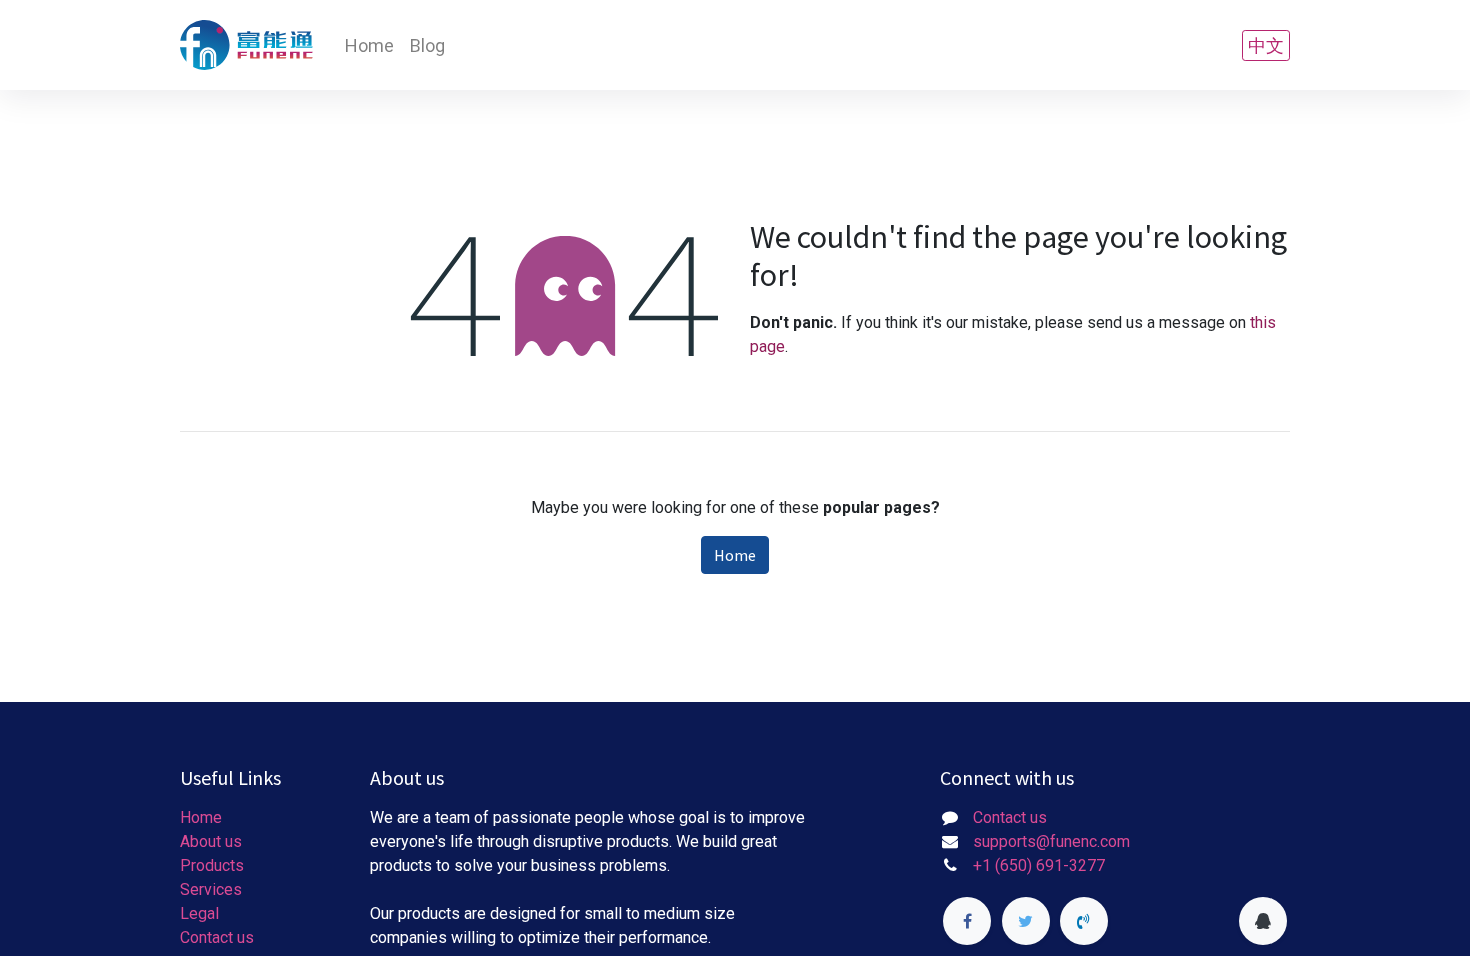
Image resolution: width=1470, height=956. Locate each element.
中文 (1266, 45)
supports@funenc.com (1051, 841)
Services (211, 889)
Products (212, 865)
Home (735, 555)
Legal (199, 913)
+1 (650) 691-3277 (1039, 865)
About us (211, 841)
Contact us (217, 937)
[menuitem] (369, 45)
